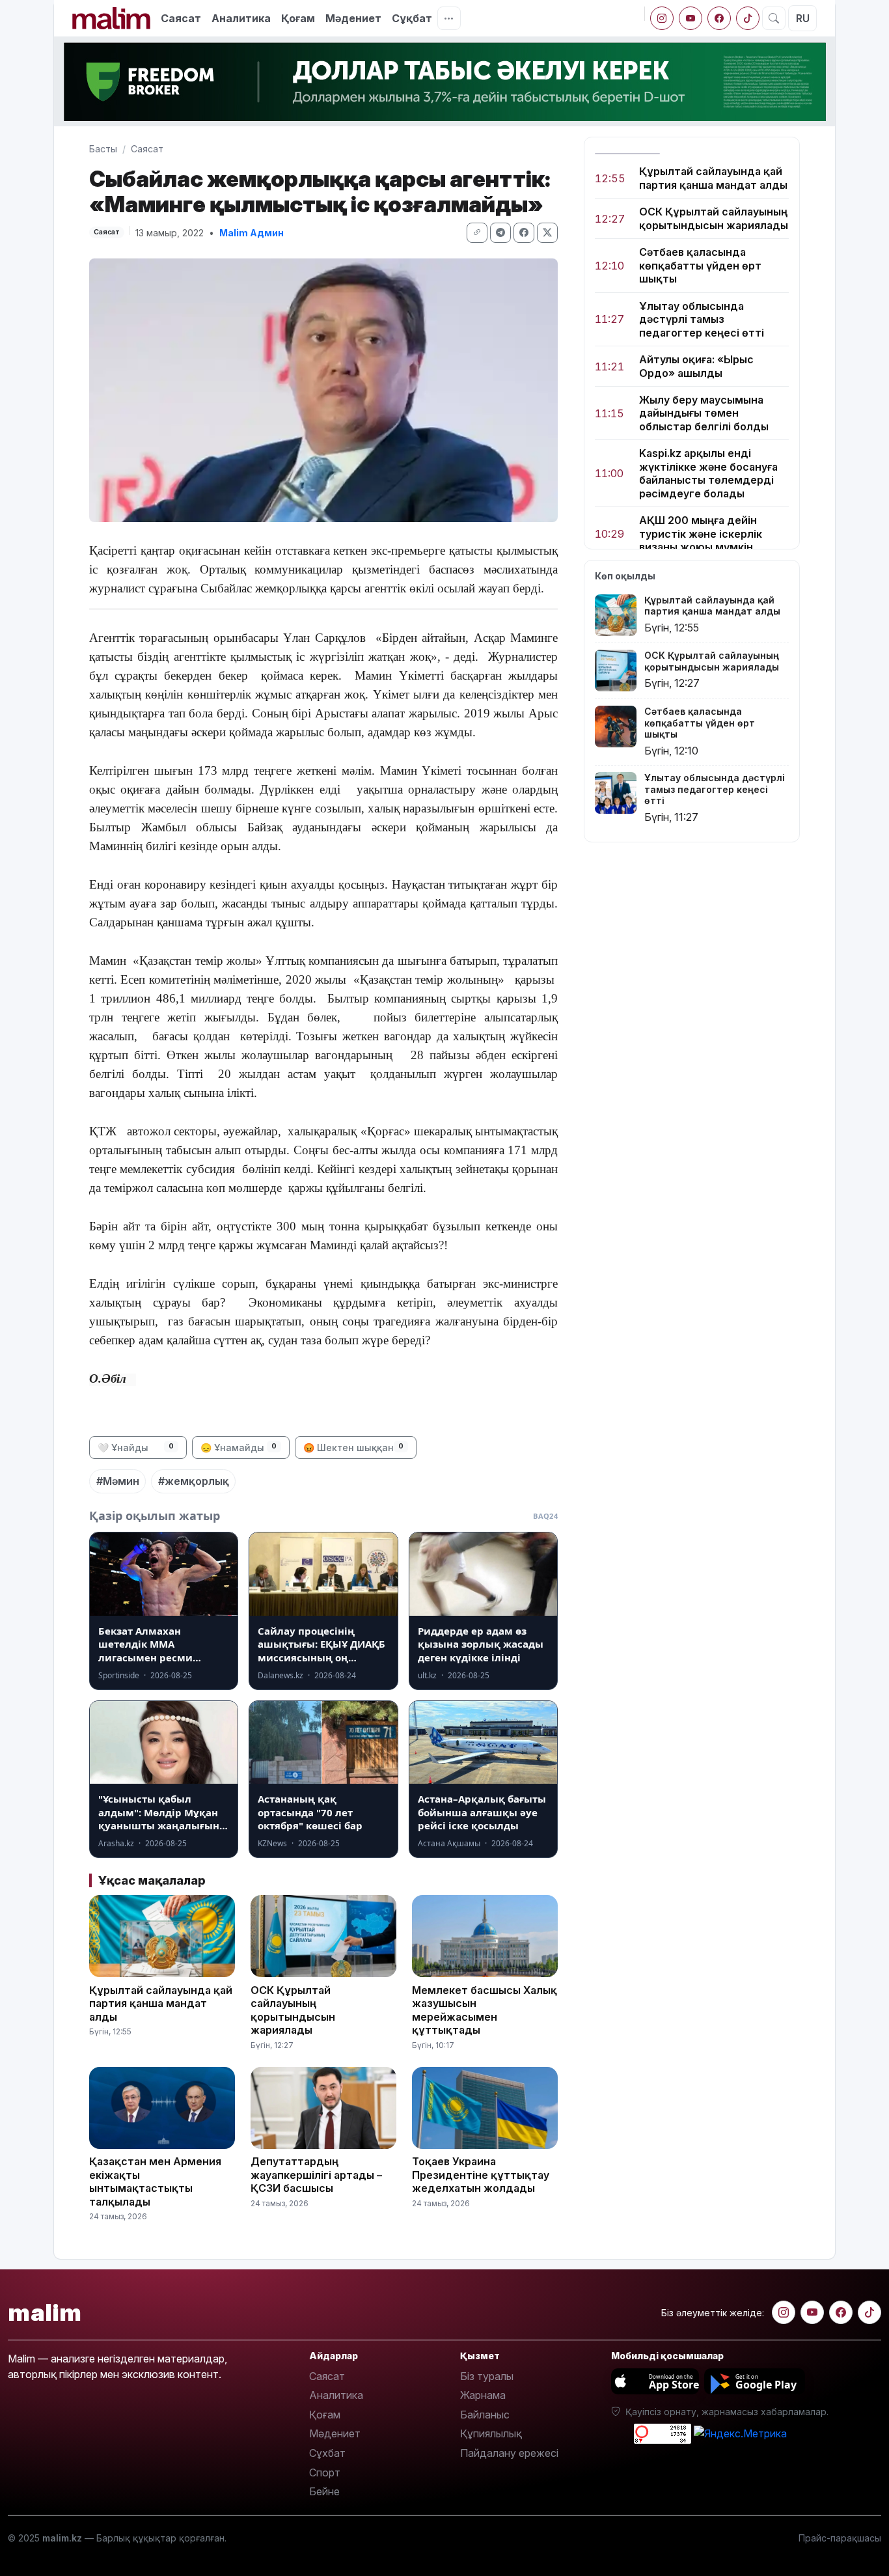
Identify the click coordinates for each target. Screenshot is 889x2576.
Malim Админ (252, 233)
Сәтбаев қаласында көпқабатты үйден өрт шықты (700, 265)
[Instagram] (662, 18)
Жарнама (483, 2395)
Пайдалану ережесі (509, 2453)
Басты (103, 149)
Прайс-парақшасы (840, 2538)
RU (803, 18)
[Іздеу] (774, 18)
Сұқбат (412, 18)
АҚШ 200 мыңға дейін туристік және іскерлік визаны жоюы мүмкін (701, 533)
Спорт (325, 2472)
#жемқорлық (194, 1481)
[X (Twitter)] (547, 233)
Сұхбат (327, 2453)
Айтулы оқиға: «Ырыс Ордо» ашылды (696, 366)
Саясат (181, 18)
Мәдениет (353, 18)
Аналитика (241, 18)
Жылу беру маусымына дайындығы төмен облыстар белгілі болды (704, 413)
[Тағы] (449, 18)
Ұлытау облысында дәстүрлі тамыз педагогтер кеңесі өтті (702, 319)
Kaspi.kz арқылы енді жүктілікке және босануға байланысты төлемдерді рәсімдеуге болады (708, 473)
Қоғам (298, 18)
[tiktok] (748, 18)
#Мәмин (118, 1481)
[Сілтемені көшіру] (477, 233)
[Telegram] (500, 233)
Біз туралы (487, 2376)
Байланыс (485, 2415)
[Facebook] (719, 18)
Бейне (324, 2491)
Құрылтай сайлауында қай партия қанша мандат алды (713, 178)
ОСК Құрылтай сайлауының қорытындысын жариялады (714, 218)
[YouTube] (691, 18)
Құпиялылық (491, 2433)
